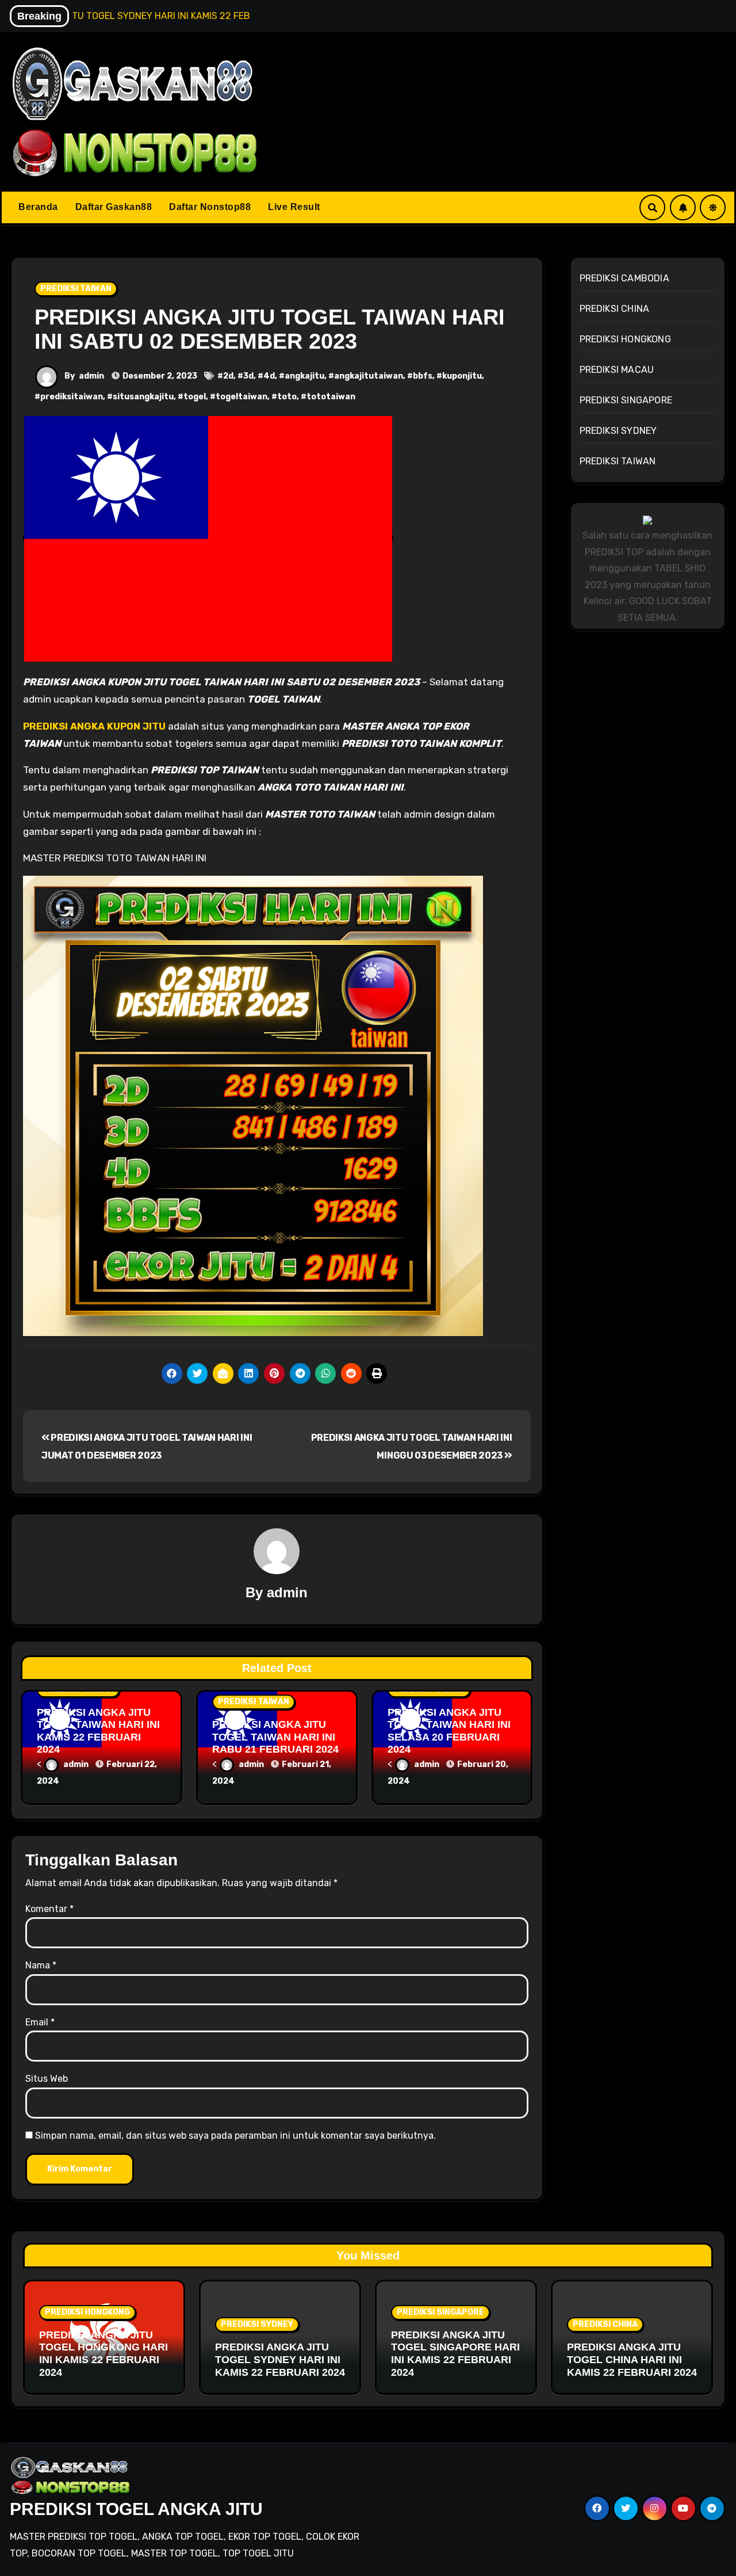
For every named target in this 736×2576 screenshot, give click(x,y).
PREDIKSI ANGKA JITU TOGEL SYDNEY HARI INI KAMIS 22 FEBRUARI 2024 (280, 2359)
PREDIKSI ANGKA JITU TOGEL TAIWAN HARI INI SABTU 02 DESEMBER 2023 (270, 329)
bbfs (423, 376)
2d (228, 376)
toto (287, 397)
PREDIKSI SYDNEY (618, 431)
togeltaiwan (241, 397)
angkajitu (304, 376)
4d (269, 376)
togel (195, 397)
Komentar (49, 1909)
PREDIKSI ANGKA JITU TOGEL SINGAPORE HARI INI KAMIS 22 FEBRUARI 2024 (455, 2354)
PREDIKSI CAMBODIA (624, 278)
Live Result (294, 207)
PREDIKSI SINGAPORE (626, 400)
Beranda (38, 207)
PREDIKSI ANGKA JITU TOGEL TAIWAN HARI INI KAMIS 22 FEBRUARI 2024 (98, 1731)
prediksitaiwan (72, 397)
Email (40, 2022)
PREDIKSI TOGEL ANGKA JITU (136, 2509)
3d (248, 376)
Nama (41, 1965)
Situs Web (47, 2079)
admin (91, 376)
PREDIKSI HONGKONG (625, 339)
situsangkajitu (143, 397)
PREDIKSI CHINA (615, 309)
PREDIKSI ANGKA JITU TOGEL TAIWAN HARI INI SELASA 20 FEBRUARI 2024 (449, 1731)
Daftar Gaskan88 (114, 207)
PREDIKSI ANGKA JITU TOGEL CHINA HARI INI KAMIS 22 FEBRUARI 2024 (632, 2359)
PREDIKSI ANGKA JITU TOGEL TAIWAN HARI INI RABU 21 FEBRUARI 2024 (275, 1737)
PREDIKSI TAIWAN (76, 289)
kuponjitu (462, 376)
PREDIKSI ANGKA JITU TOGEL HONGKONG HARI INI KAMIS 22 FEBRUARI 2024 (103, 2354)
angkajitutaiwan (369, 376)
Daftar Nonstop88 (210, 207)
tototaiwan (331, 397)
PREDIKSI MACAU (617, 370)
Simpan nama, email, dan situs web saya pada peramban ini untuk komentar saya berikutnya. (235, 2136)
